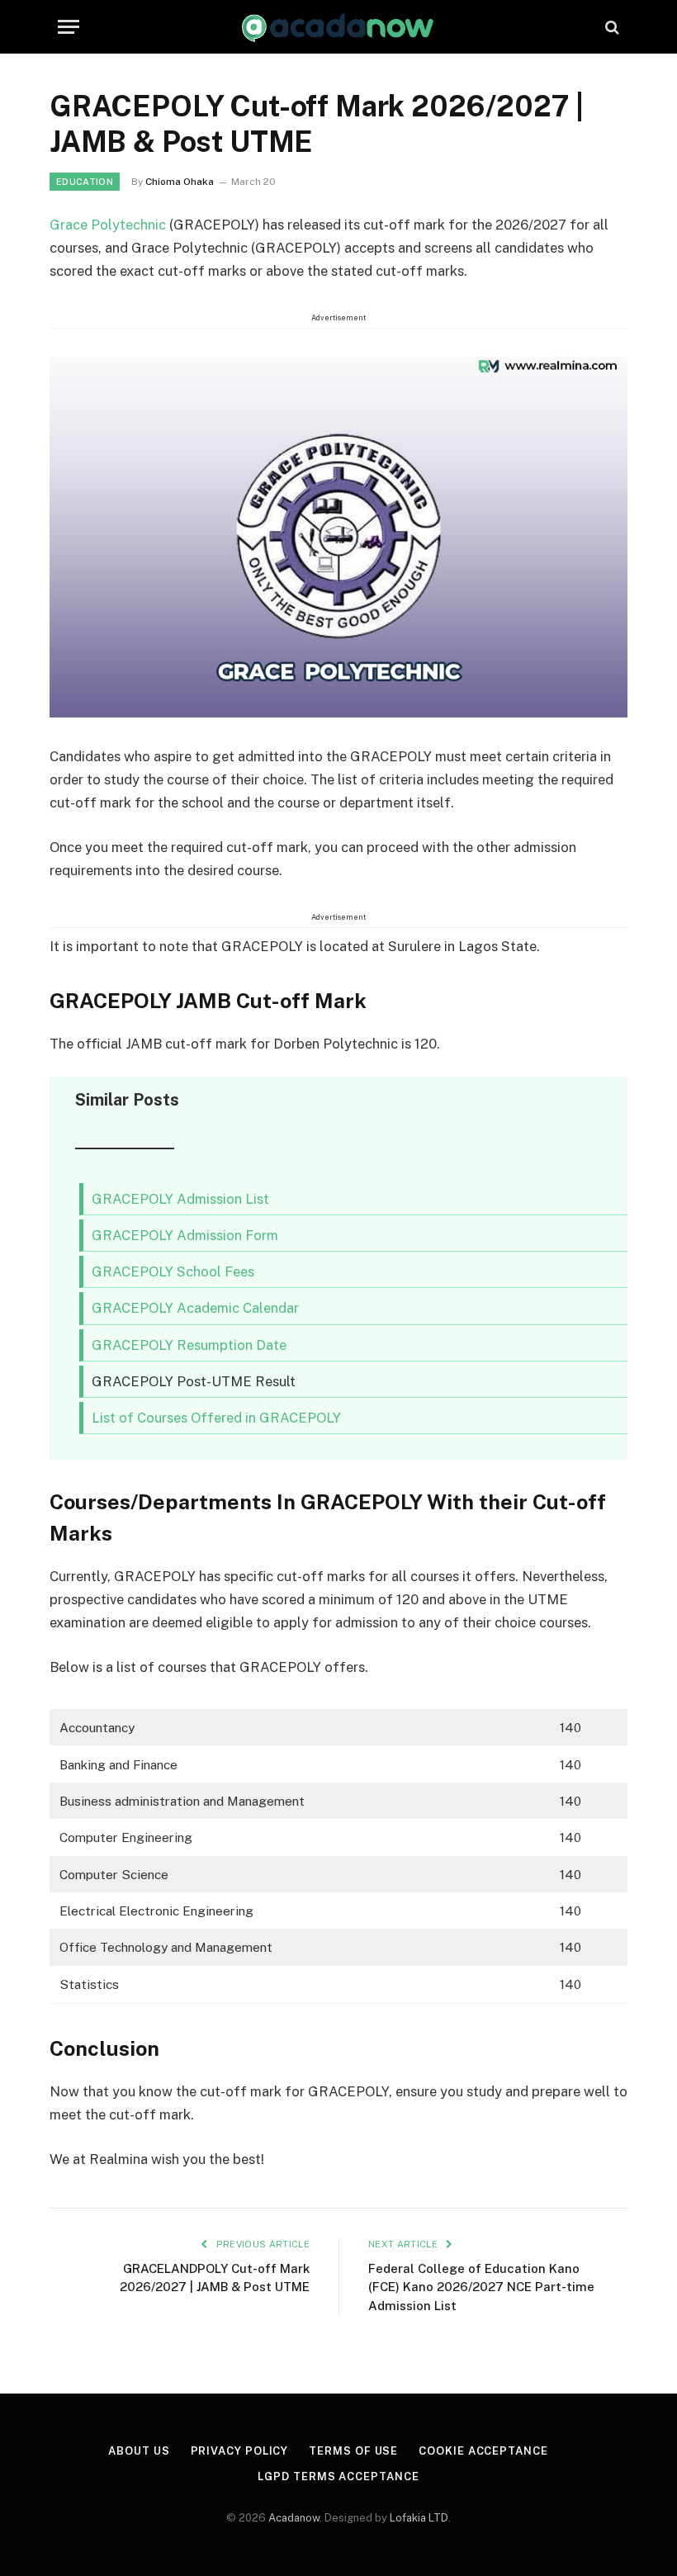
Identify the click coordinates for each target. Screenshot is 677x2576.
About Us (139, 2451)
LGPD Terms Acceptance (338, 2477)
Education (85, 182)
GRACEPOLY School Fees (173, 1271)
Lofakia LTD (419, 2518)
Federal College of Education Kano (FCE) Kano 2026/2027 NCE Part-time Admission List (481, 2287)
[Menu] (69, 27)
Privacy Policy (240, 2451)
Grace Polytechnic (108, 225)
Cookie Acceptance (483, 2451)
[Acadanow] (338, 27)
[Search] (611, 27)
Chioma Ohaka (180, 182)
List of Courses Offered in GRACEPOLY (216, 1418)
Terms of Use (353, 2451)
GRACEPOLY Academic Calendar (195, 1308)
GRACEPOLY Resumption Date (189, 1345)
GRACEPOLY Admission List (180, 1199)
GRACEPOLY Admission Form (185, 1235)
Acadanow (294, 2518)
